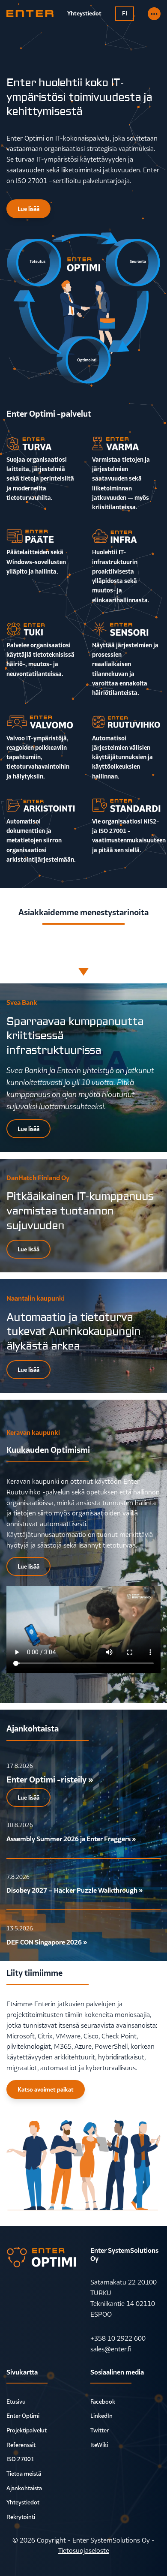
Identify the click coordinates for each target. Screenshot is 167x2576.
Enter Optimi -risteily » (50, 1779)
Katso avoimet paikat (46, 2089)
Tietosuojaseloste (84, 2550)
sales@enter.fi (111, 2349)
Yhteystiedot (23, 2502)
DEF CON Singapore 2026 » (47, 1942)
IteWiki (99, 2445)
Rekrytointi (21, 2517)
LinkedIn (101, 2416)
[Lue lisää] (154, 14)
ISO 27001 (20, 2459)
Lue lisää (28, 209)
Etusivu (16, 2402)
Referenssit (21, 2445)
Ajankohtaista (24, 2488)
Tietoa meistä (24, 2474)
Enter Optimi (23, 2416)
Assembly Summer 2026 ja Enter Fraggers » (71, 1839)
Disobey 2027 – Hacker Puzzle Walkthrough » (75, 1890)
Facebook (103, 2402)
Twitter (100, 2430)
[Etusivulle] (30, 14)
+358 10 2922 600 (118, 2338)
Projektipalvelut (27, 2430)
